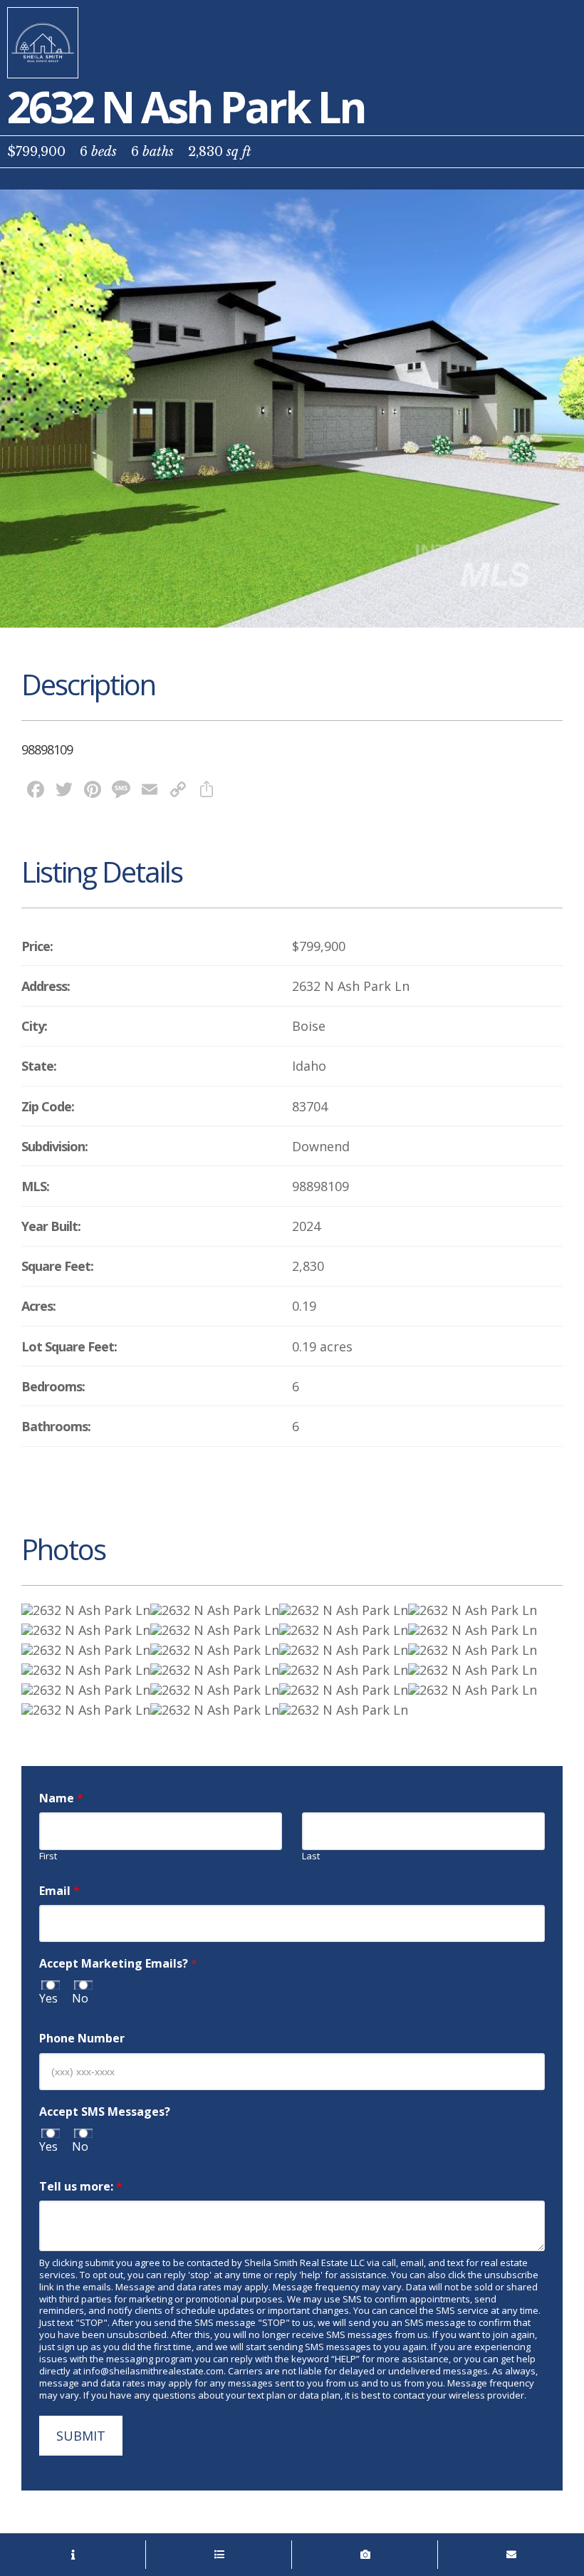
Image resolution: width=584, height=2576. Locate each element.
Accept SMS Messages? (105, 2112)
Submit (81, 2436)
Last (311, 1856)
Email (59, 1891)
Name (61, 1798)
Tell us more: (81, 2187)
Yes (48, 1999)
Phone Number (82, 2039)
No (80, 1999)
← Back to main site (43, 43)
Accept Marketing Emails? (118, 1964)
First (48, 1856)
